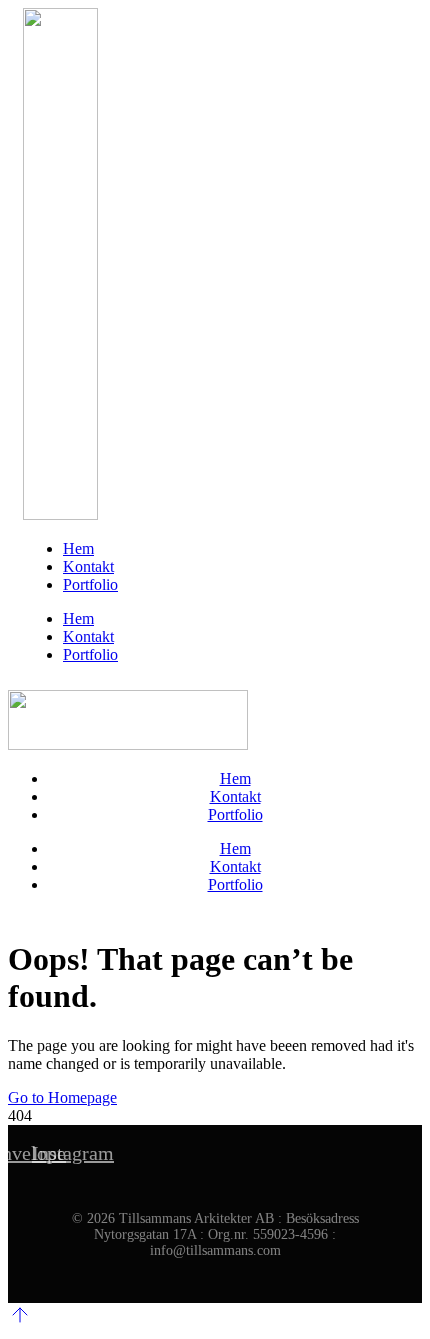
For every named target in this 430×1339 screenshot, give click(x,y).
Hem (78, 548)
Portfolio (90, 584)
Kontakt (88, 566)
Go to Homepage (62, 1097)
